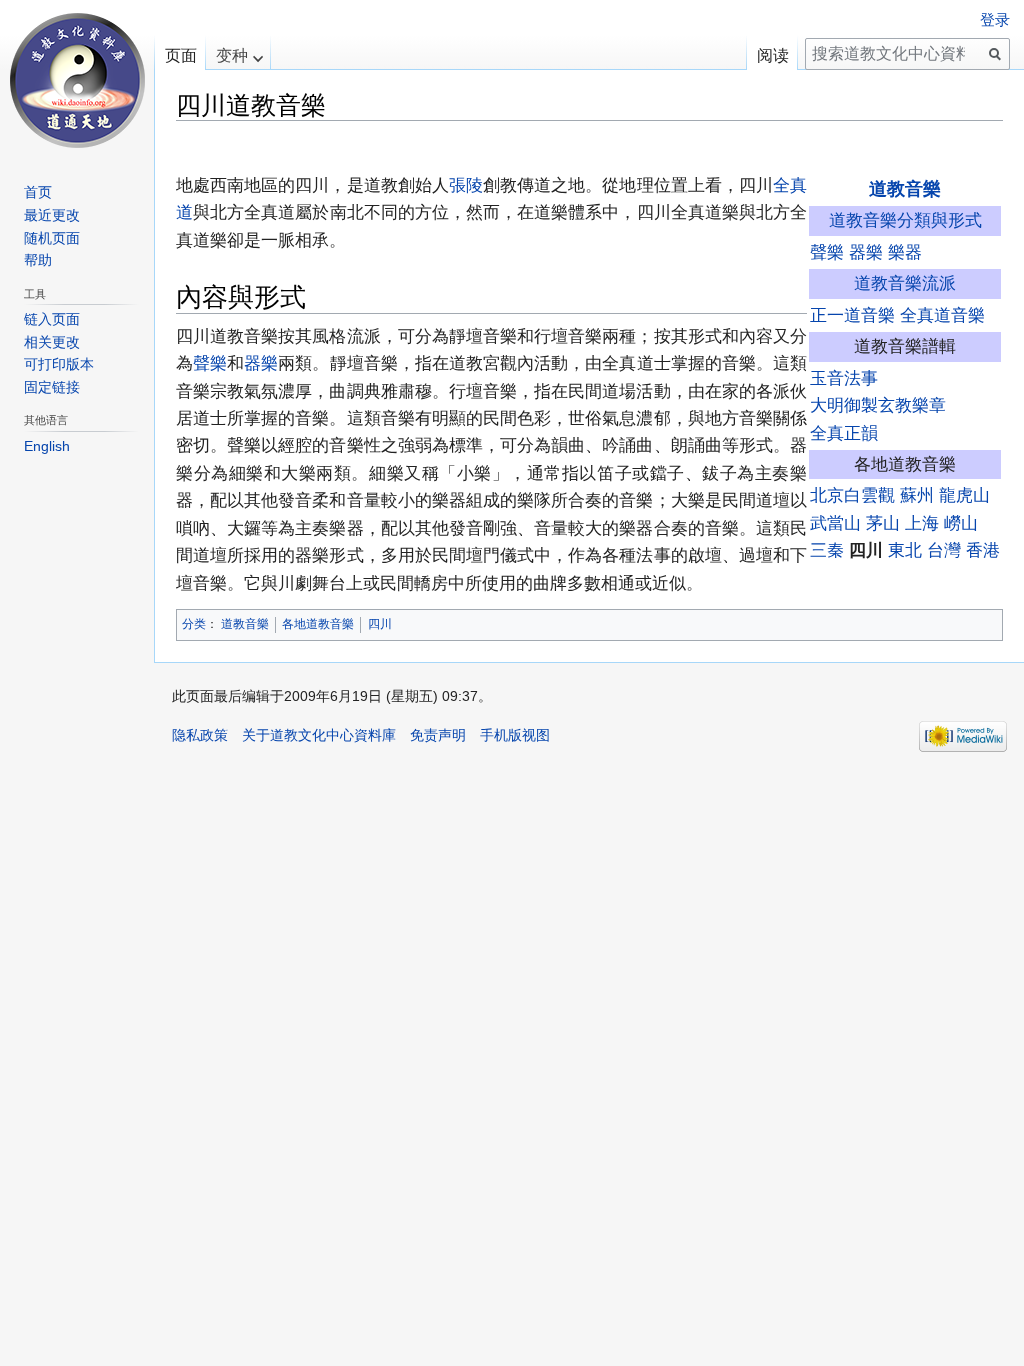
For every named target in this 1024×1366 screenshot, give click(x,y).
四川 (380, 624)
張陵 (466, 185)
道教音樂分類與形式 (905, 220)
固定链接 (52, 387)
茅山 (883, 523)
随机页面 (52, 238)
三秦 (827, 550)
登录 (995, 20)
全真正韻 (844, 433)
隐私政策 (200, 735)
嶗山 (961, 523)
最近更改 (52, 215)
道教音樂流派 (905, 283)
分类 (194, 624)
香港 (983, 550)
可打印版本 (59, 364)
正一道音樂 (852, 315)
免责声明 (438, 735)
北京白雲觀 (852, 495)
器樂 (866, 252)
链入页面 (52, 319)
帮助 (38, 260)
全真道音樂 (942, 315)
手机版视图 (515, 735)
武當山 (835, 523)
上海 (922, 523)
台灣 (944, 550)
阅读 (773, 55)
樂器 (905, 252)
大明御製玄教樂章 (878, 405)
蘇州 (917, 495)
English (47, 446)
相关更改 (52, 342)
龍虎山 (964, 495)
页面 (181, 55)
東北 (905, 550)
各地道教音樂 (318, 624)
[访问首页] (77, 80)
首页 (38, 192)
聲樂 (827, 252)
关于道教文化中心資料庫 (319, 735)
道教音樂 (905, 189)
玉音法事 (844, 378)
